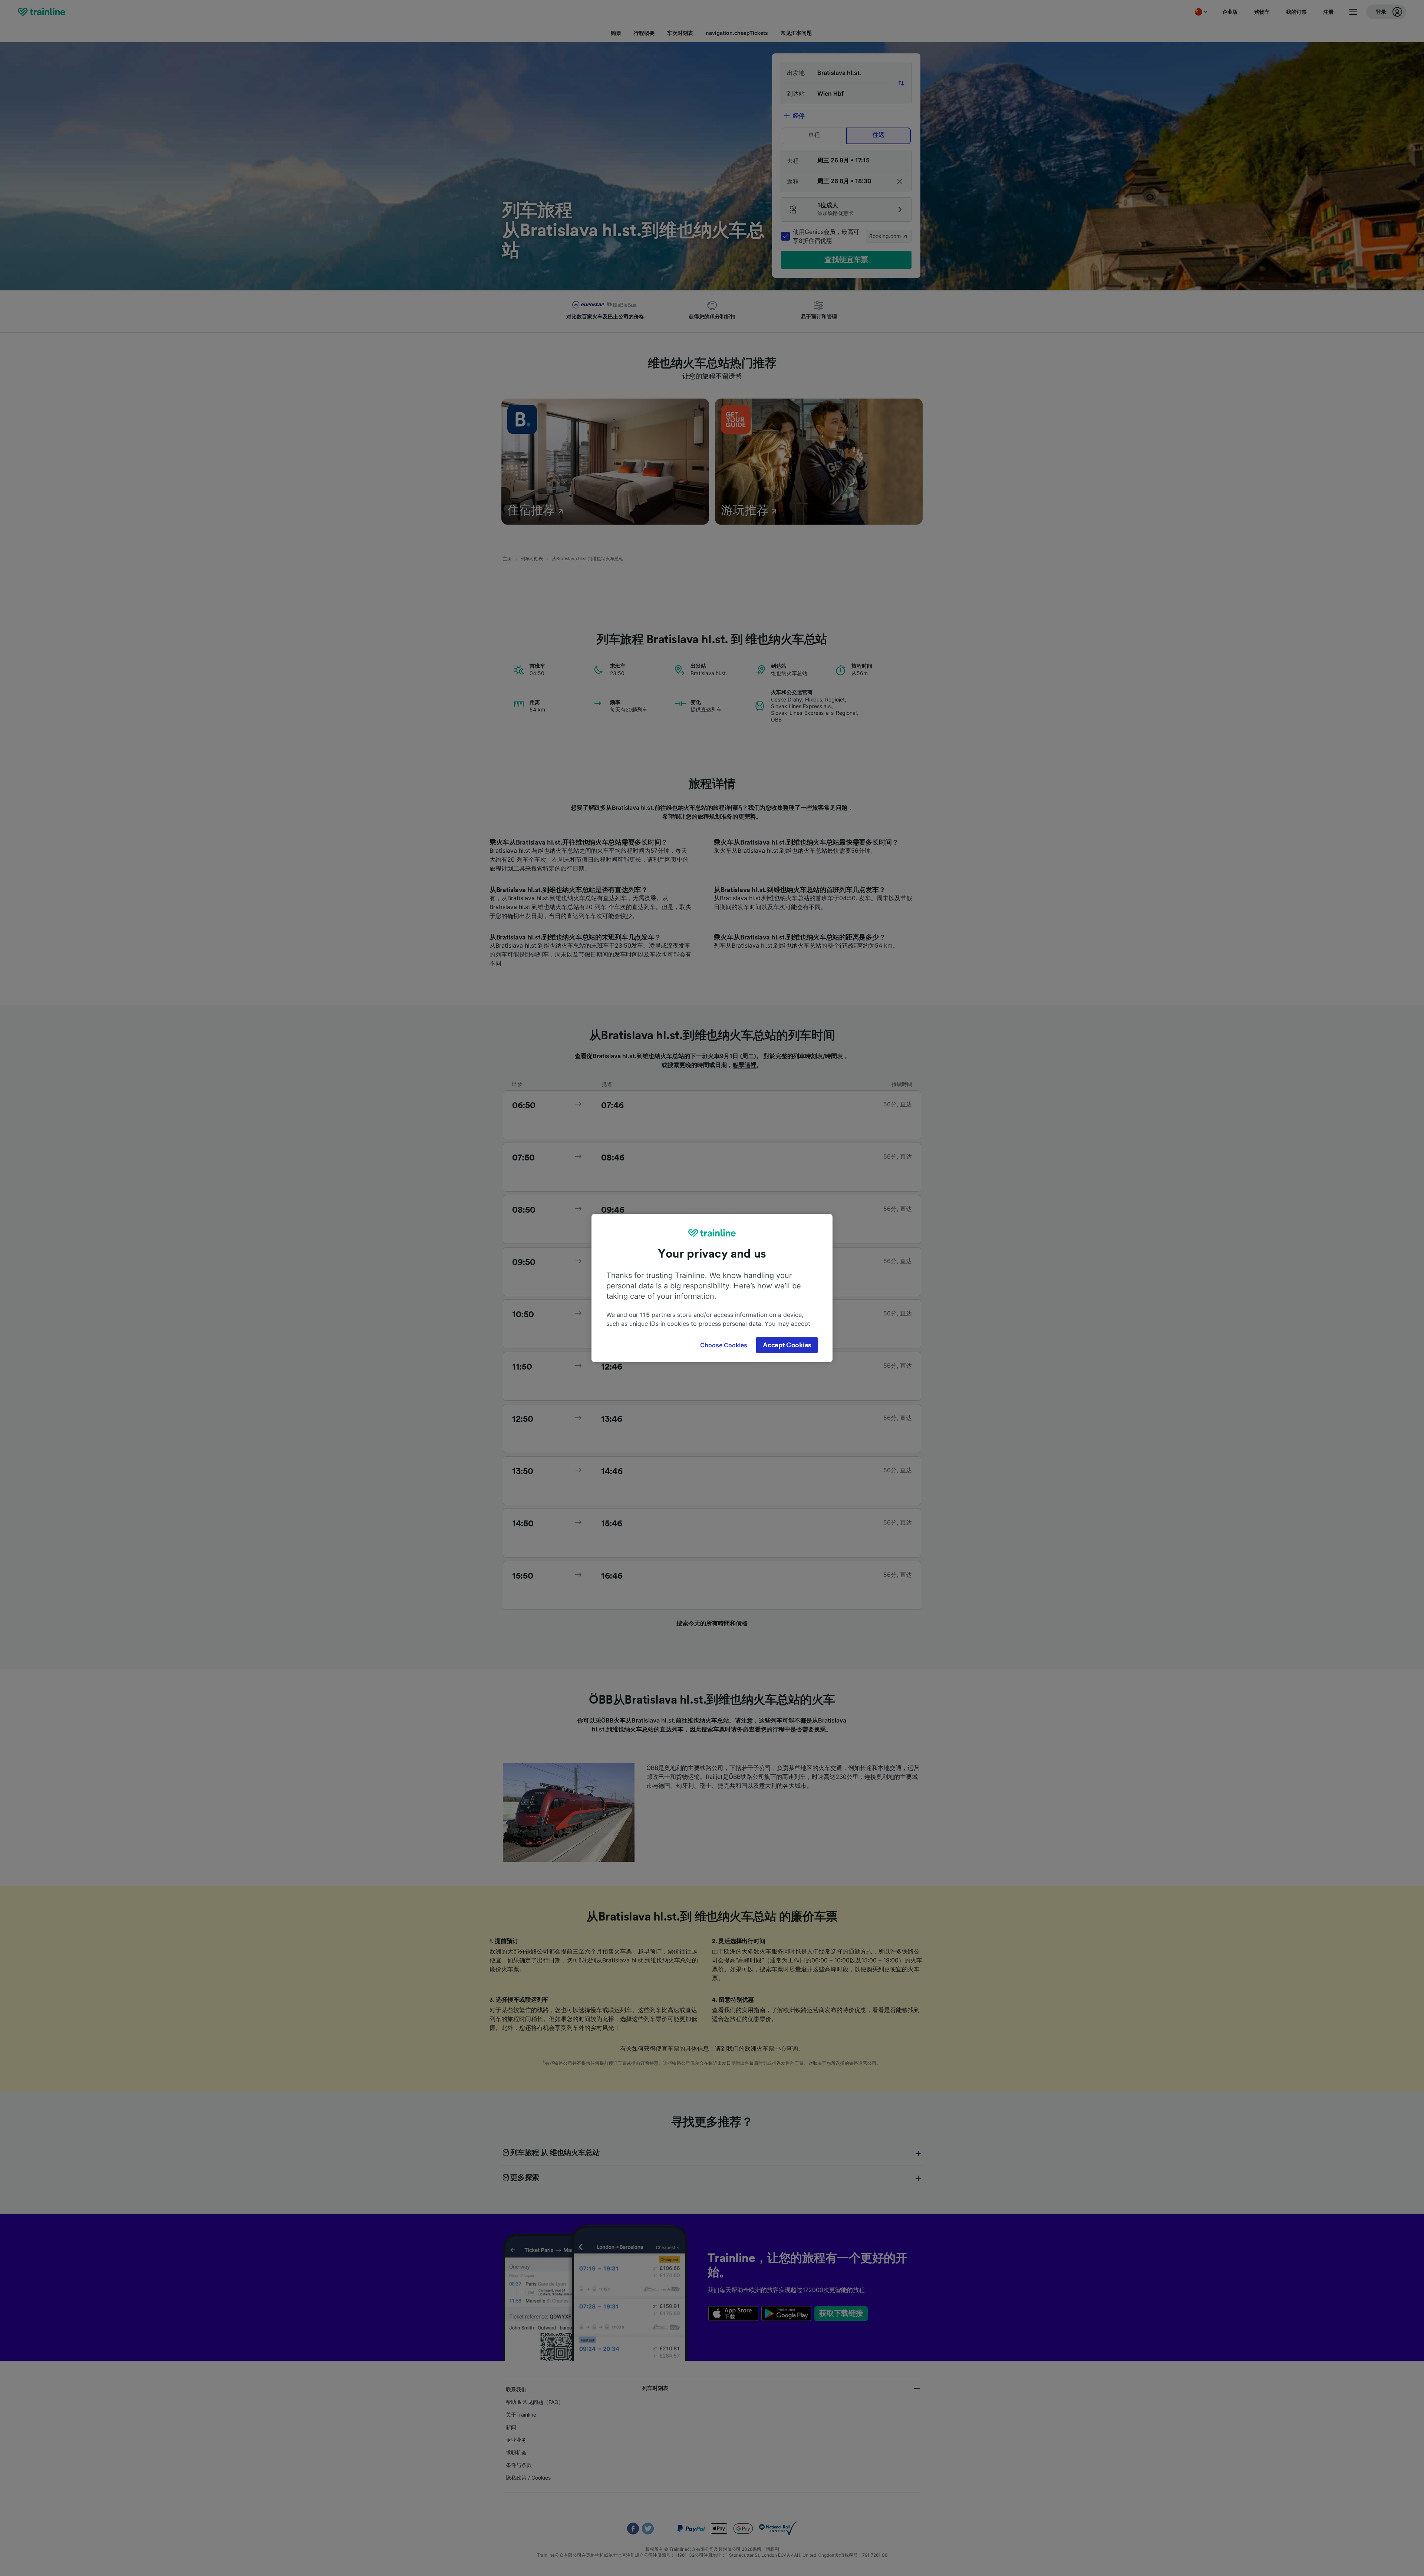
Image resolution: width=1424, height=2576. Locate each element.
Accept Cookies (787, 1345)
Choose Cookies (724, 1345)
